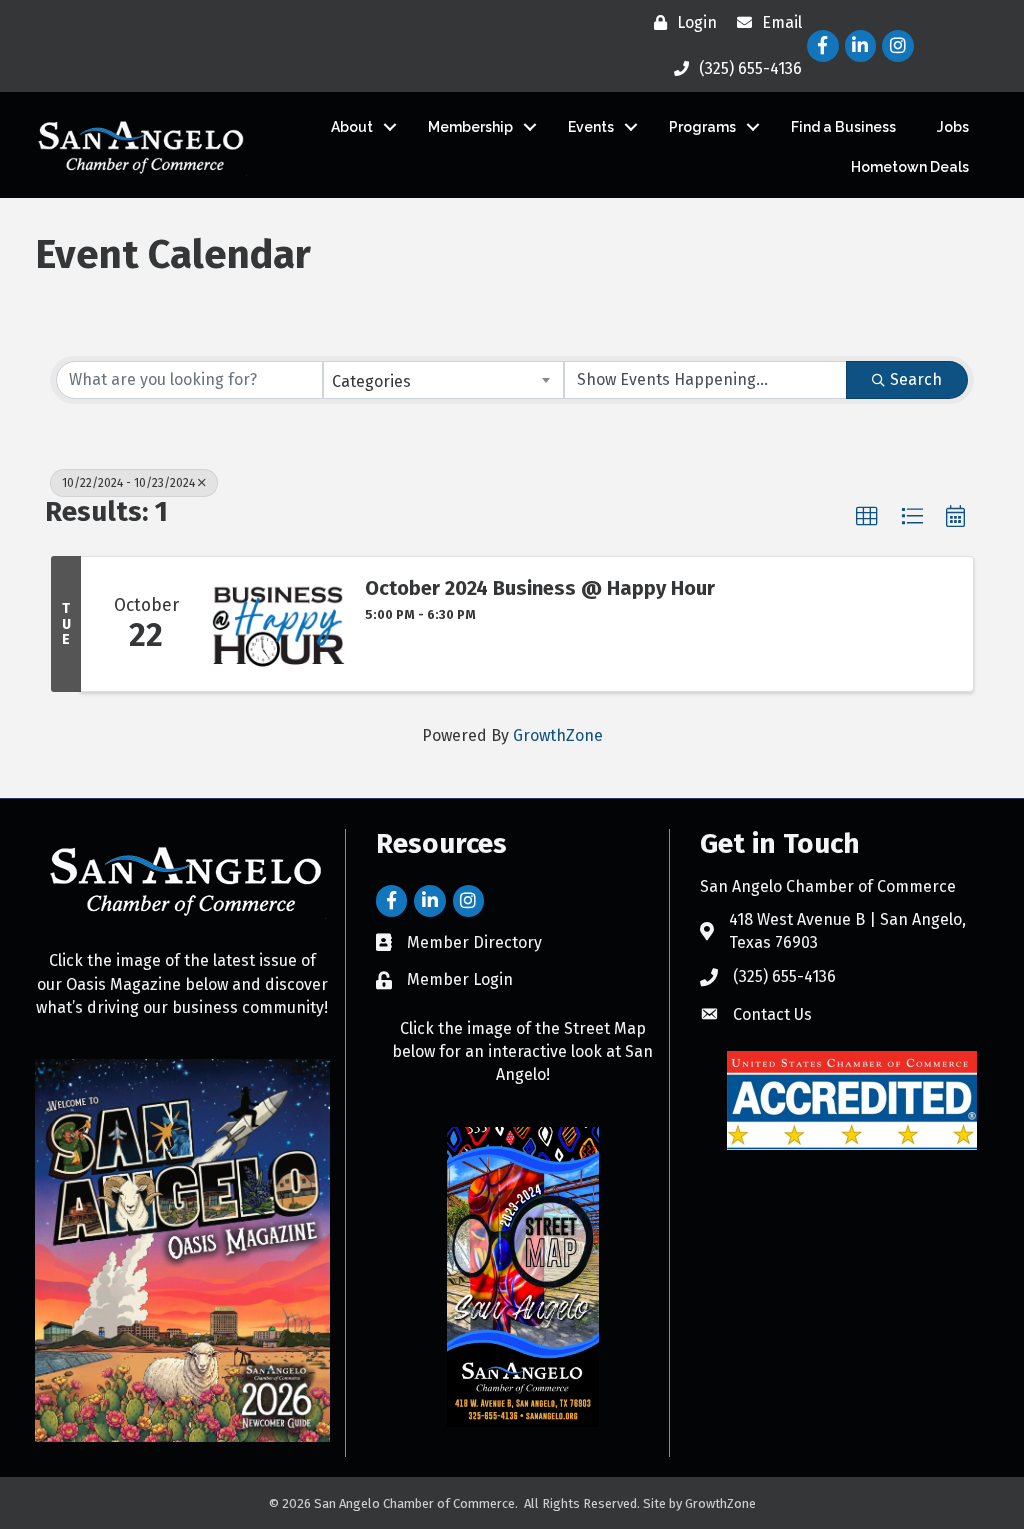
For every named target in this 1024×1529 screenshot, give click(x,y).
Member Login (460, 979)
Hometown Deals (910, 167)
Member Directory (474, 942)
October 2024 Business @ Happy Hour (540, 588)
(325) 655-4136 (784, 976)
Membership (470, 127)
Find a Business (843, 127)
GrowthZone (558, 735)
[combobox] (443, 380)
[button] (867, 517)
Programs (702, 127)
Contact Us (772, 1014)
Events (591, 127)
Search (916, 379)
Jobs (953, 127)
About (352, 127)
